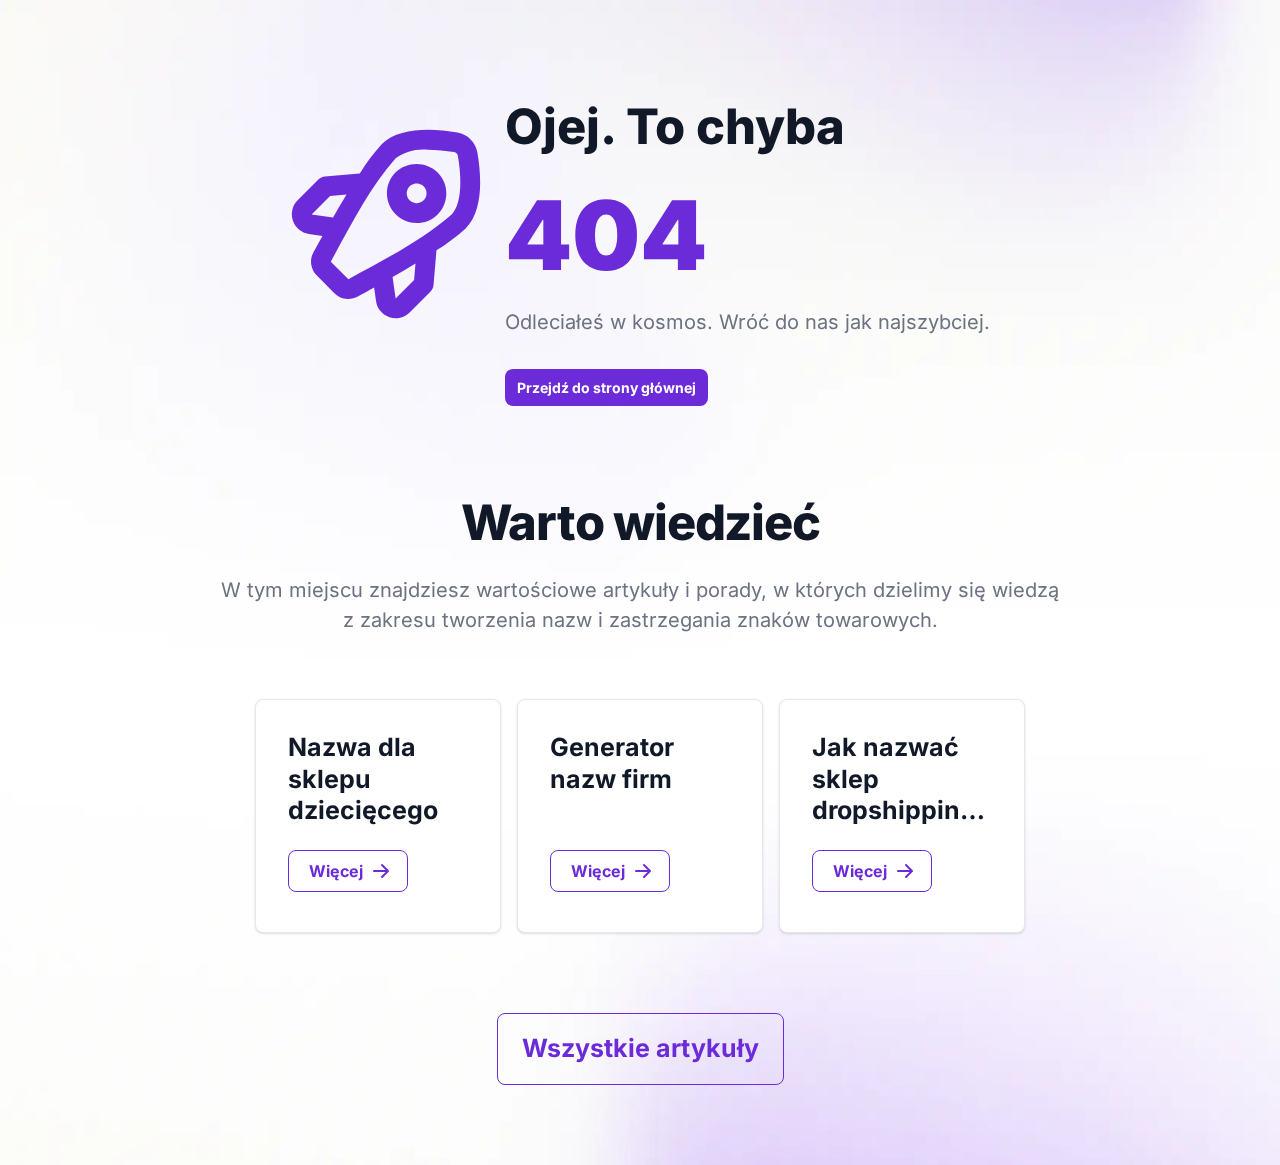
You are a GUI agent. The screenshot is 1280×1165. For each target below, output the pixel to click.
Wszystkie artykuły (640, 1048)
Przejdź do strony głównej (606, 387)
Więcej (336, 871)
